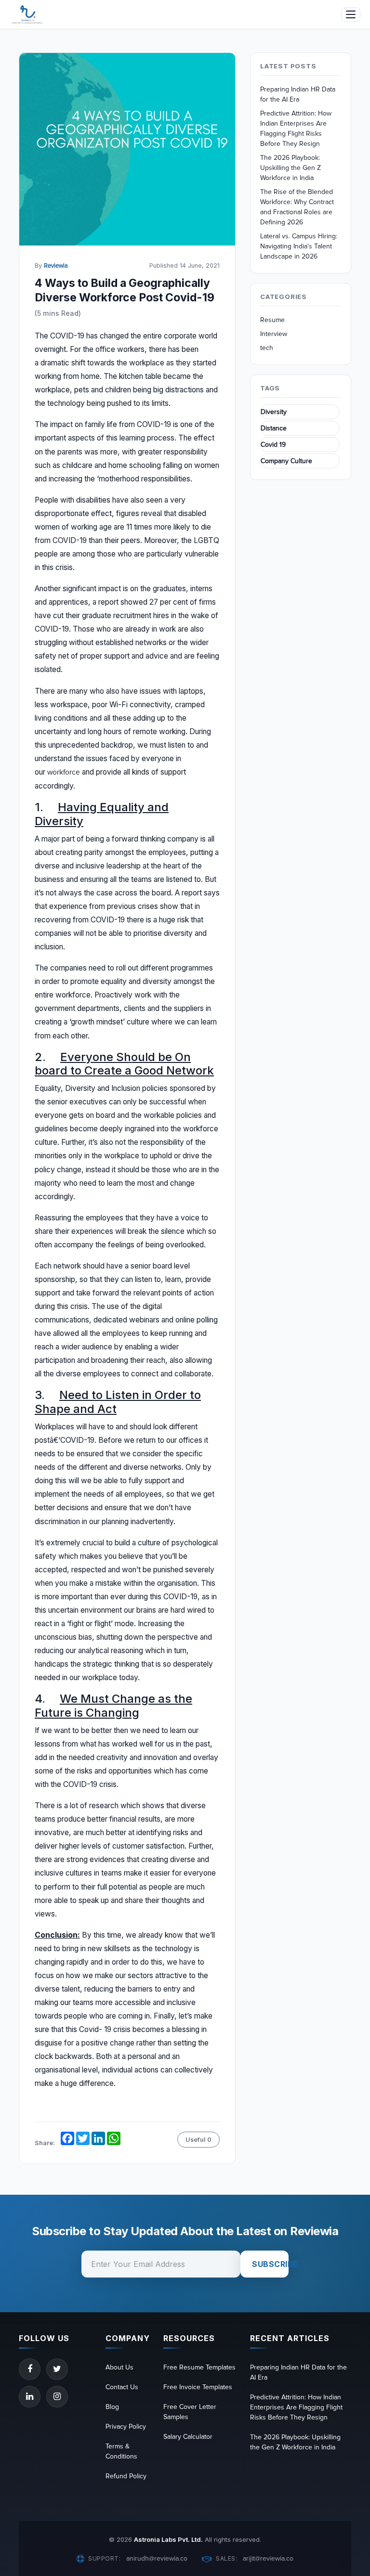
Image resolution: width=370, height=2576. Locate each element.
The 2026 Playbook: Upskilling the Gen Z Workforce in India (291, 168)
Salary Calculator (188, 2437)
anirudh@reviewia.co (157, 2558)
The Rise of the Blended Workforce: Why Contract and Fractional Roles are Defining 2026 (297, 207)
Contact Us (122, 2387)
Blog (112, 2407)
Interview (274, 334)
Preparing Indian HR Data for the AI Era (298, 94)
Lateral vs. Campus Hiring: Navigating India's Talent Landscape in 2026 (299, 246)
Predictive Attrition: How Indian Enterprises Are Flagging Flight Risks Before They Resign (296, 129)
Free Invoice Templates (198, 2387)
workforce (64, 772)
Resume (272, 320)
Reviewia (56, 266)
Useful (198, 2140)
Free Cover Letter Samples (190, 2412)
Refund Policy (126, 2476)
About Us (119, 2367)
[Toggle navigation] (351, 14)
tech (267, 348)
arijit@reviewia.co (268, 2558)
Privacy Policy (126, 2427)
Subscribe (270, 2264)
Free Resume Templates (199, 2367)
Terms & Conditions (121, 2451)
